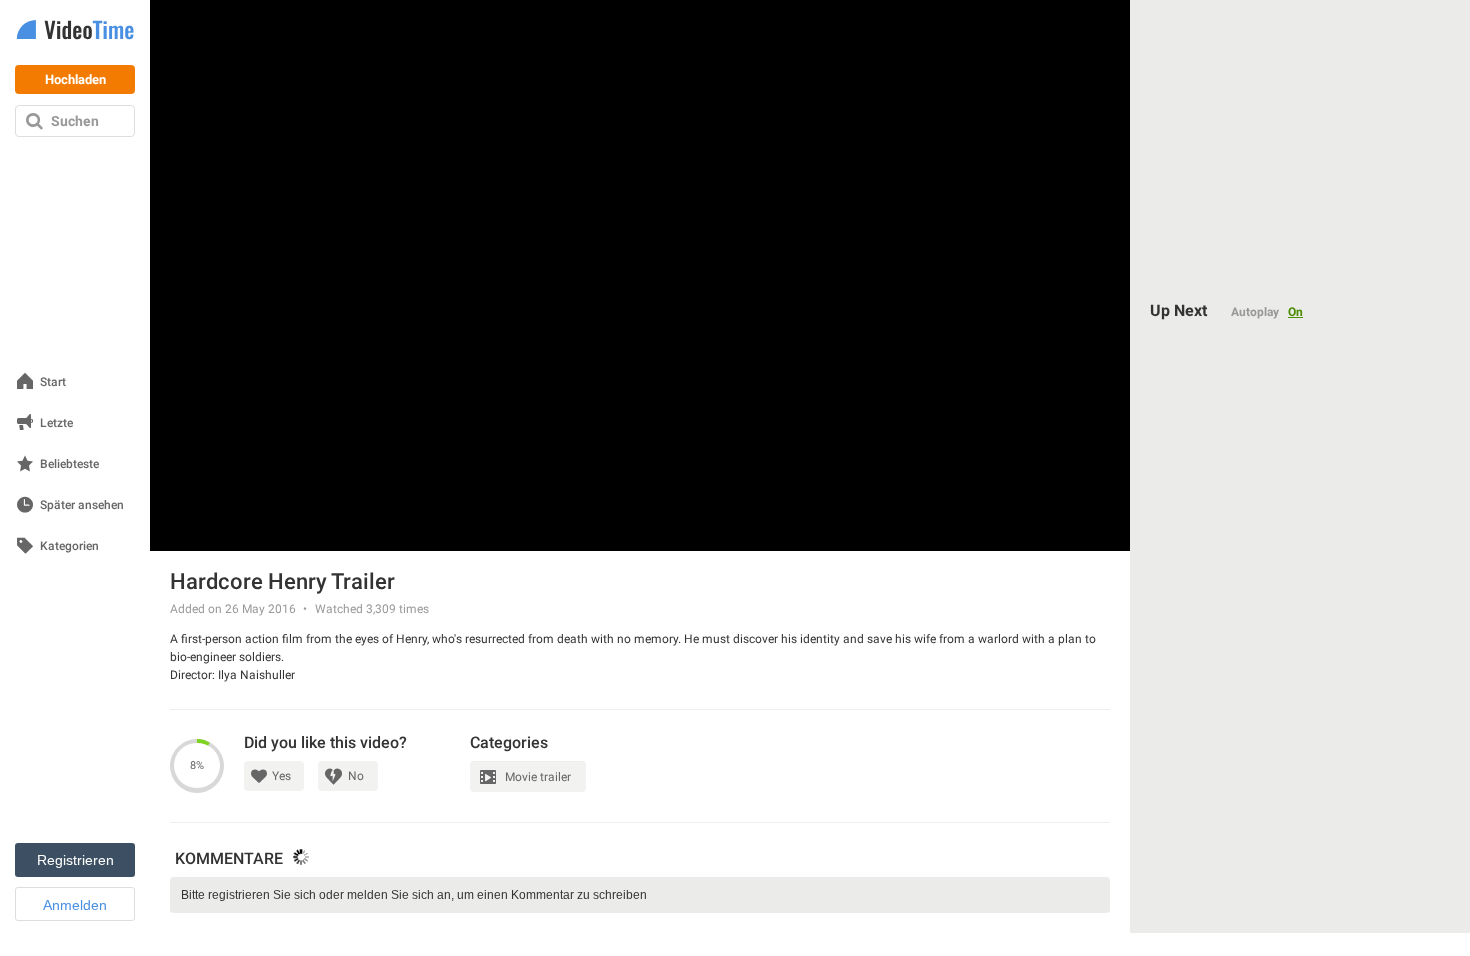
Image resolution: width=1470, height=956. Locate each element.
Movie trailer (538, 777)
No (356, 776)
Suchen (75, 121)
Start (53, 382)
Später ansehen (82, 505)
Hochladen (75, 79)
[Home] (75, 31)
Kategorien (69, 546)
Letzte (56, 423)
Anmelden (75, 905)
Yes (281, 776)
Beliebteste (69, 464)
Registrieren (75, 860)
